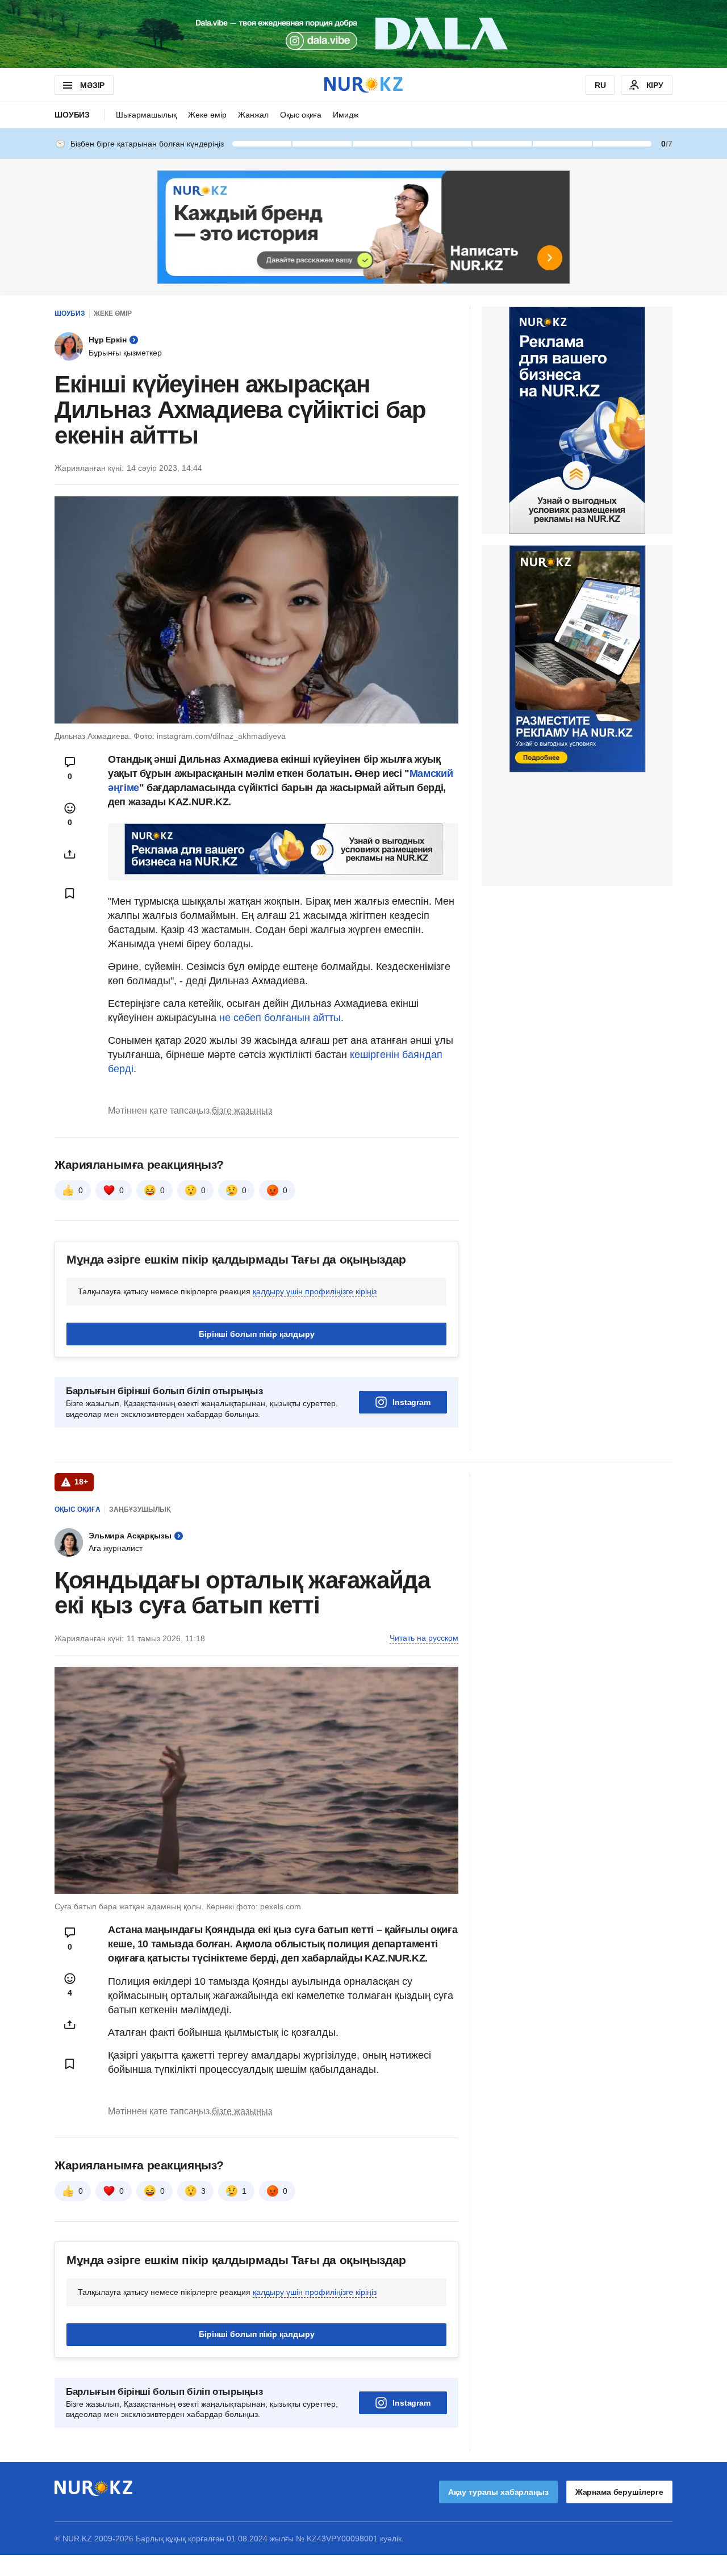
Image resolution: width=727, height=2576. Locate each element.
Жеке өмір (207, 115)
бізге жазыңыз (242, 1111)
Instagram (411, 1402)
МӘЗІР (92, 85)
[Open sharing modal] (70, 854)
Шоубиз (72, 115)
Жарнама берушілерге (619, 2492)
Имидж (346, 115)
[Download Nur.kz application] (363, 34)
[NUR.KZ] (363, 85)
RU (600, 85)
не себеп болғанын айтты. (281, 1018)
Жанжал (253, 115)
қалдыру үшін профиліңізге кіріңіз (315, 1291)
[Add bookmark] (70, 893)
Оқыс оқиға (301, 115)
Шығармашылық (146, 115)
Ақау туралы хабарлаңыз (498, 2492)
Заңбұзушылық (140, 1509)
